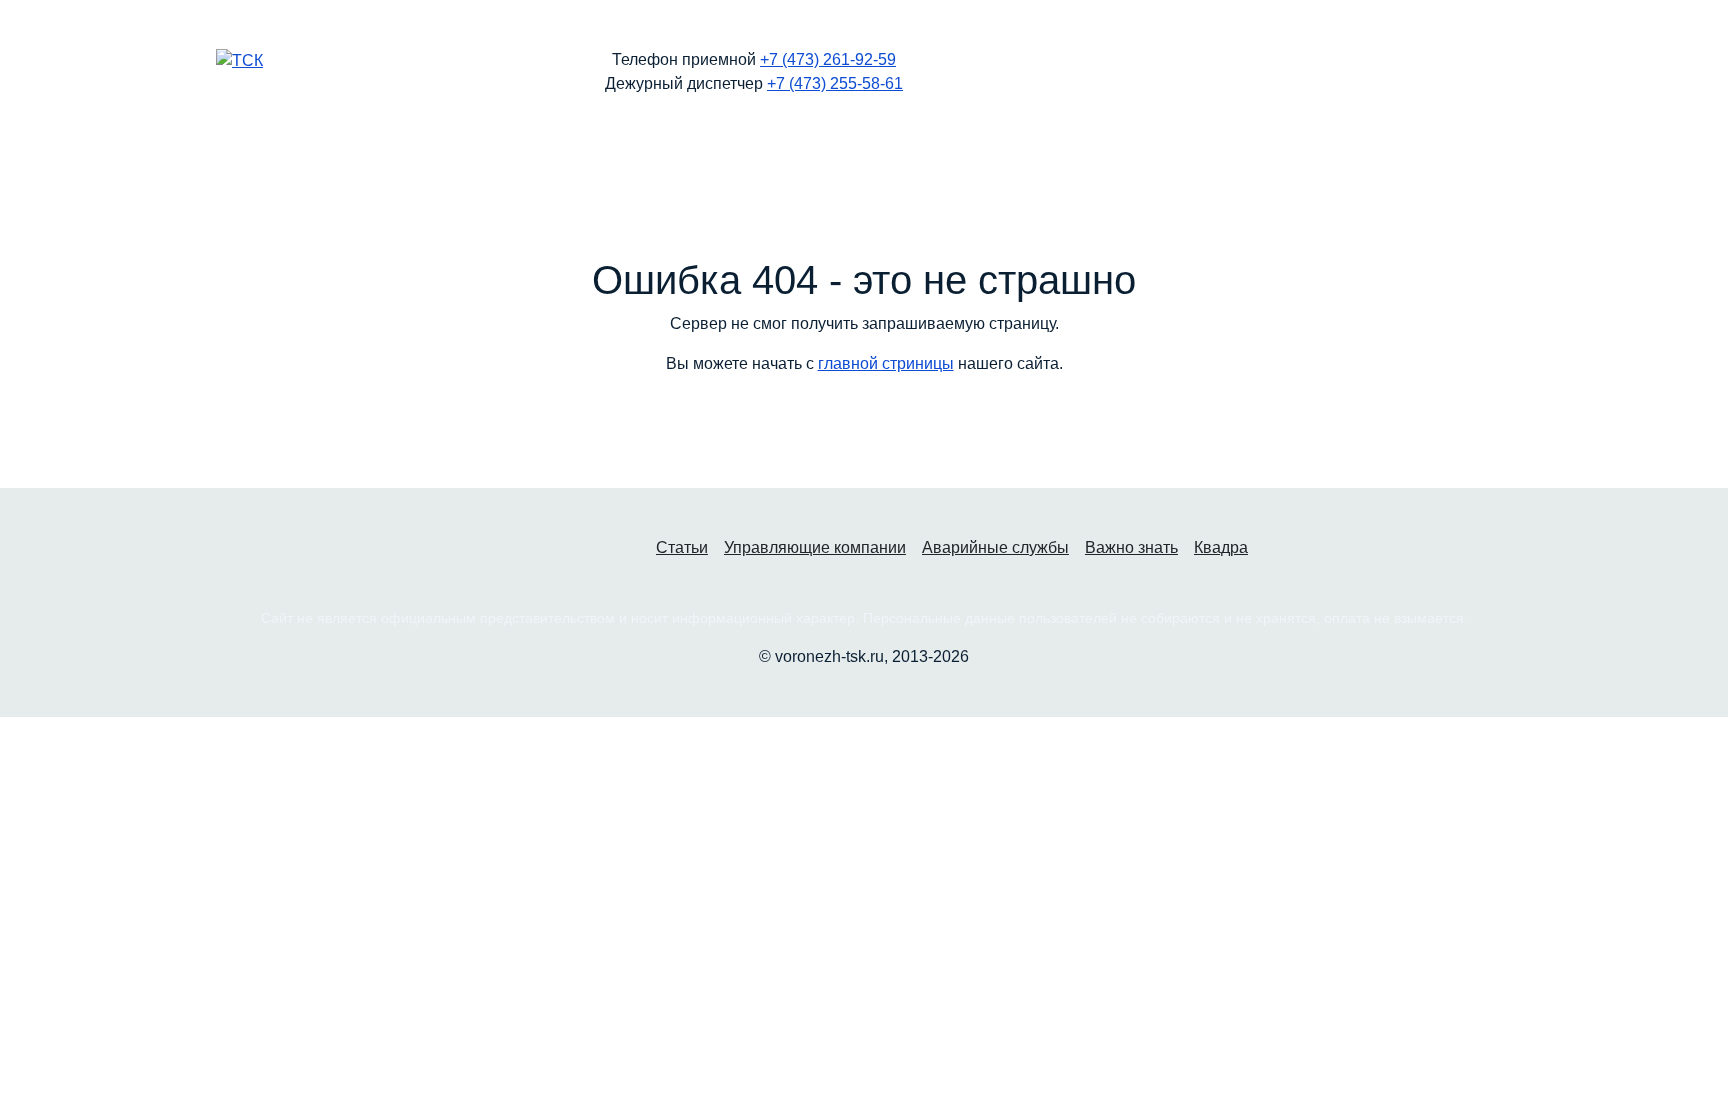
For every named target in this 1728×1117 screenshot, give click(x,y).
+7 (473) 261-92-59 (828, 59)
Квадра (1221, 547)
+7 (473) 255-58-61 (835, 83)
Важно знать (1131, 547)
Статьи (682, 547)
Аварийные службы (995, 547)
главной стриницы (886, 363)
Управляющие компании (815, 547)
